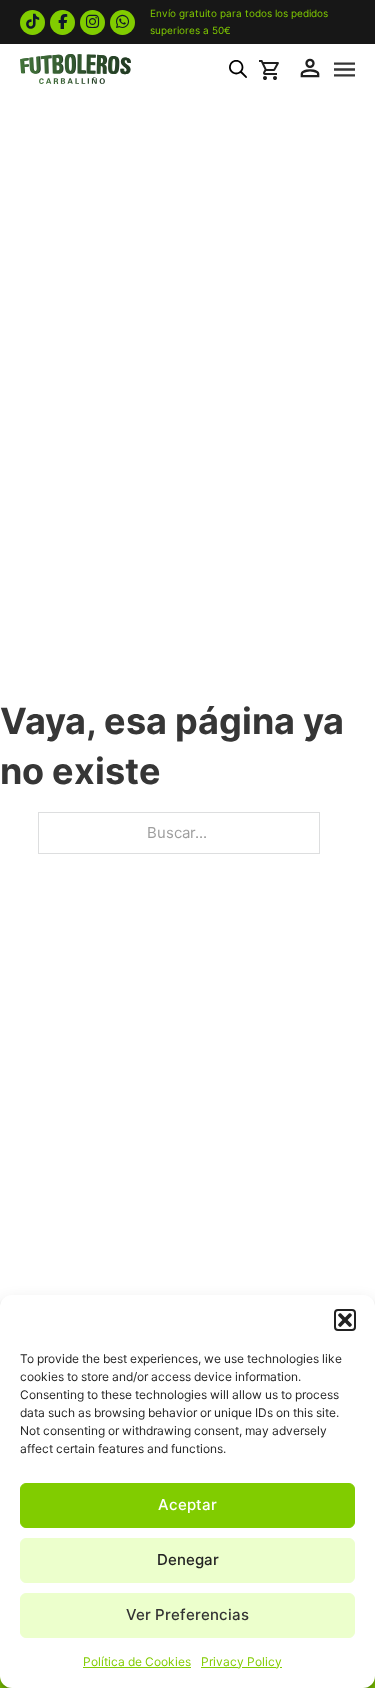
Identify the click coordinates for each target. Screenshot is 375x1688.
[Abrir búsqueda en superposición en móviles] (238, 68)
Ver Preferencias (187, 1614)
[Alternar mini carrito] (272, 70)
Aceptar (187, 1504)
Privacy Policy (241, 1661)
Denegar (188, 1559)
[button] (345, 1320)
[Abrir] (344, 70)
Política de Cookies (137, 1661)
